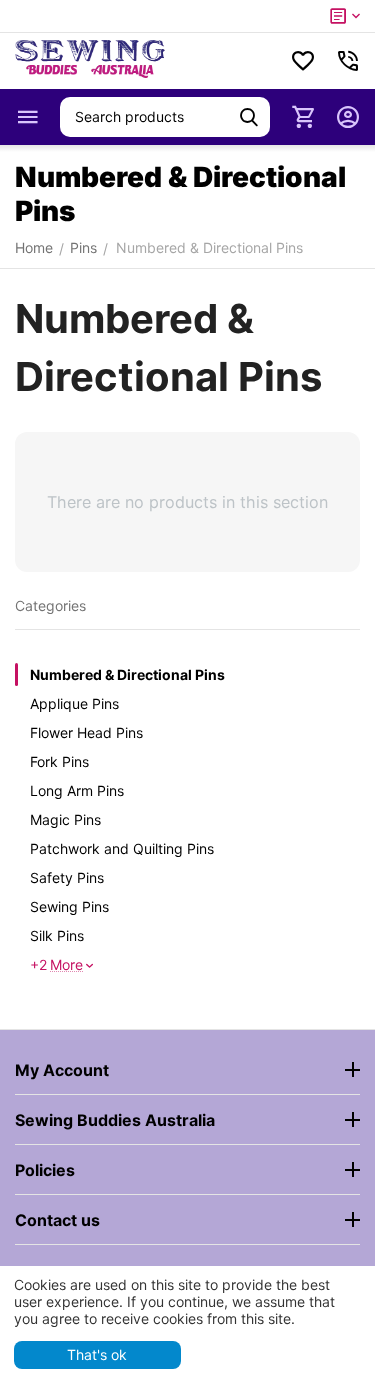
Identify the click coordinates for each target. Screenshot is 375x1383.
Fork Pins (59, 761)
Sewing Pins (69, 906)
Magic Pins (65, 819)
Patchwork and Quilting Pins (122, 848)
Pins (83, 247)
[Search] (249, 117)
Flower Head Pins (86, 732)
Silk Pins (57, 935)
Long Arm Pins (77, 790)
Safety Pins (67, 877)
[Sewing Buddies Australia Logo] (90, 61)
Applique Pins (74, 703)
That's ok (97, 1354)
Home (34, 247)
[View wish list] (303, 61)
